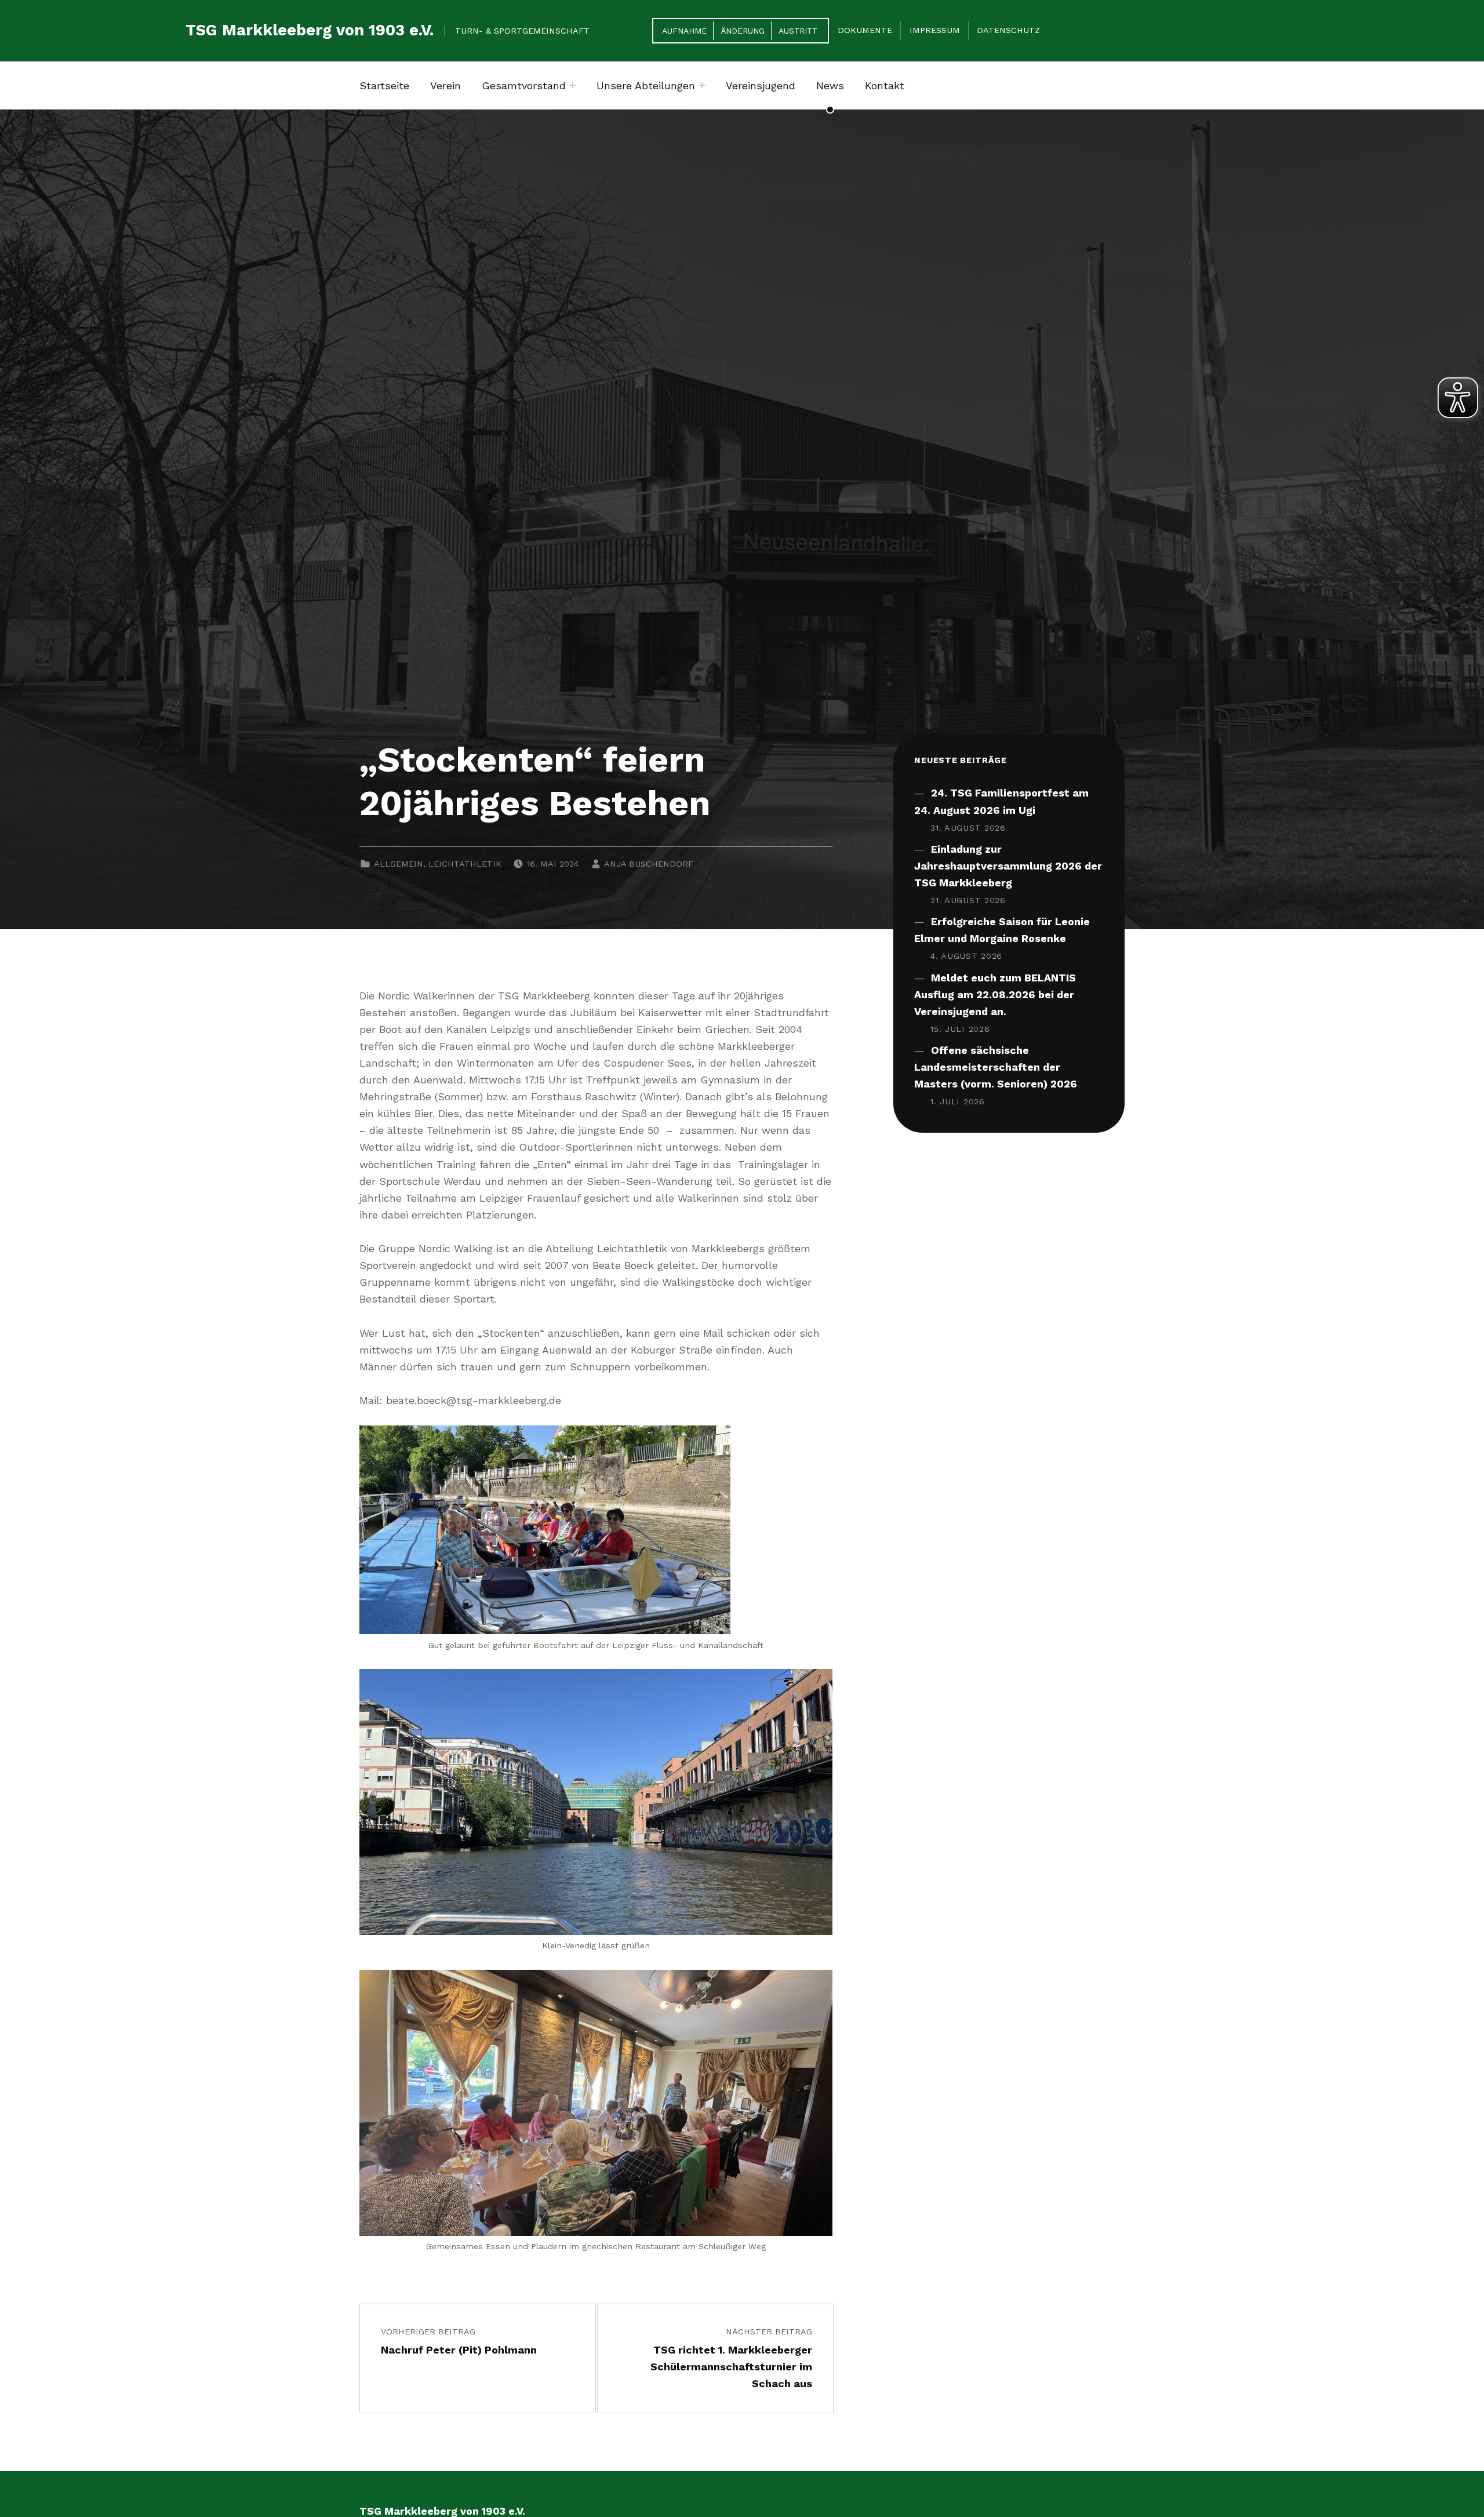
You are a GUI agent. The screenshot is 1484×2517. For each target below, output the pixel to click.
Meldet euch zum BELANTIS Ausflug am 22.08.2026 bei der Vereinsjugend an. (995, 994)
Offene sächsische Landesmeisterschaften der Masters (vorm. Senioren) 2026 (996, 1067)
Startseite (384, 86)
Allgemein (399, 864)
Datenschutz (1008, 30)
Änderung (743, 31)
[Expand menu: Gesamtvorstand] (573, 85)
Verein (445, 86)
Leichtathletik (465, 864)
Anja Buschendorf (649, 864)
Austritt (798, 31)
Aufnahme (684, 31)
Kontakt (885, 86)
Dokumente (865, 30)
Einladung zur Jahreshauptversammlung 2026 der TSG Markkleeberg (1008, 866)
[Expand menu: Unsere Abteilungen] (702, 85)
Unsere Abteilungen (646, 86)
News (830, 86)
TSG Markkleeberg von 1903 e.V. (310, 30)
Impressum (935, 30)
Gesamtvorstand (524, 86)
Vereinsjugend (761, 86)
